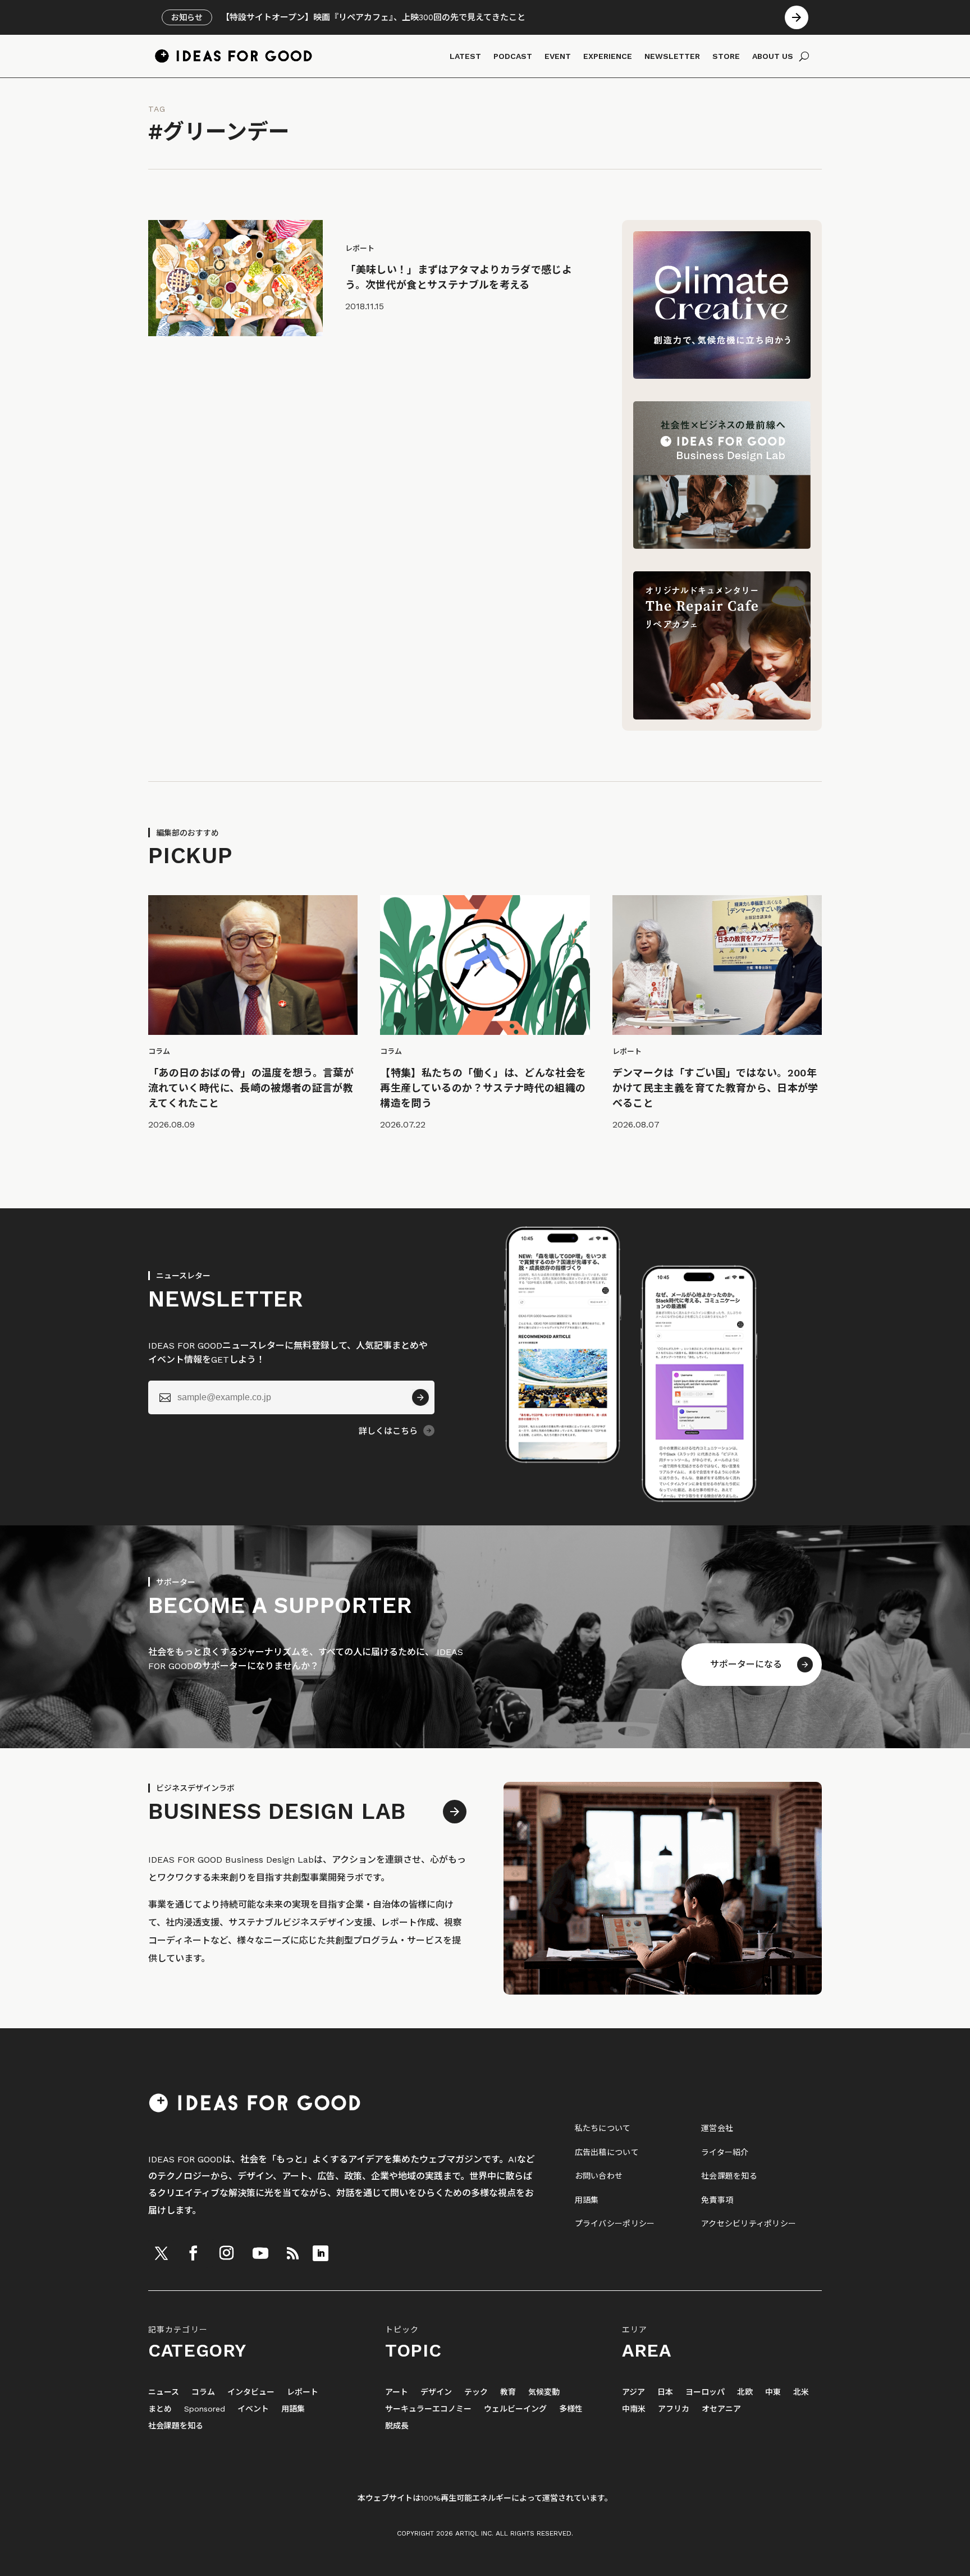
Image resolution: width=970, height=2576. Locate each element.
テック (476, 2392)
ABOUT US (773, 56)
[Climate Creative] (722, 376)
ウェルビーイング (515, 2409)
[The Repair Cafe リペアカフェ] (722, 716)
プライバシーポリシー (615, 2224)
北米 (801, 2392)
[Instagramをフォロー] (226, 2253)
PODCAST (513, 56)
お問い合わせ (599, 2176)
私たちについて (603, 2128)
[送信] (420, 1397)
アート (397, 2392)
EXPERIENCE (608, 56)
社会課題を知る (729, 2176)
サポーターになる (746, 1664)
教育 (508, 2392)
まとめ (160, 2409)
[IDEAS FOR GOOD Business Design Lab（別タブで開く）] (722, 546)
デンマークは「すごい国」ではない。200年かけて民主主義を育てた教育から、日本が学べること (715, 1088)
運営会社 (717, 2128)
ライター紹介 (725, 2152)
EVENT (558, 56)
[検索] (804, 56)
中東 (773, 2392)
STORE (726, 56)
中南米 (634, 2409)
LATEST (465, 56)
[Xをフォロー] (161, 2253)
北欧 (745, 2392)
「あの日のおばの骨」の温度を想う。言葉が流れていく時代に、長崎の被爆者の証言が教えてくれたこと (251, 1088)
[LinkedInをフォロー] (321, 2253)
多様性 (571, 2409)
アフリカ (674, 2409)
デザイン (436, 2392)
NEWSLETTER (672, 56)
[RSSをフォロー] (292, 2253)
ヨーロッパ (705, 2392)
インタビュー (251, 2392)
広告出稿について (607, 2152)
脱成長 (397, 2426)
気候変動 (544, 2392)
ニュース (164, 2392)
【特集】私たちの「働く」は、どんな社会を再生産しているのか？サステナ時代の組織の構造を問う (483, 1088)
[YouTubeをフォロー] (260, 2253)
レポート (303, 2392)
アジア (633, 2392)
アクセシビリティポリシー (749, 2224)
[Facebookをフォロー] (193, 2253)
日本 (665, 2392)
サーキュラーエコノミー (428, 2409)
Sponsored (205, 2409)
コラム (203, 2392)
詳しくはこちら (388, 1431)
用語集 (587, 2200)
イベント (253, 2409)
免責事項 (717, 2200)
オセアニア (721, 2409)
